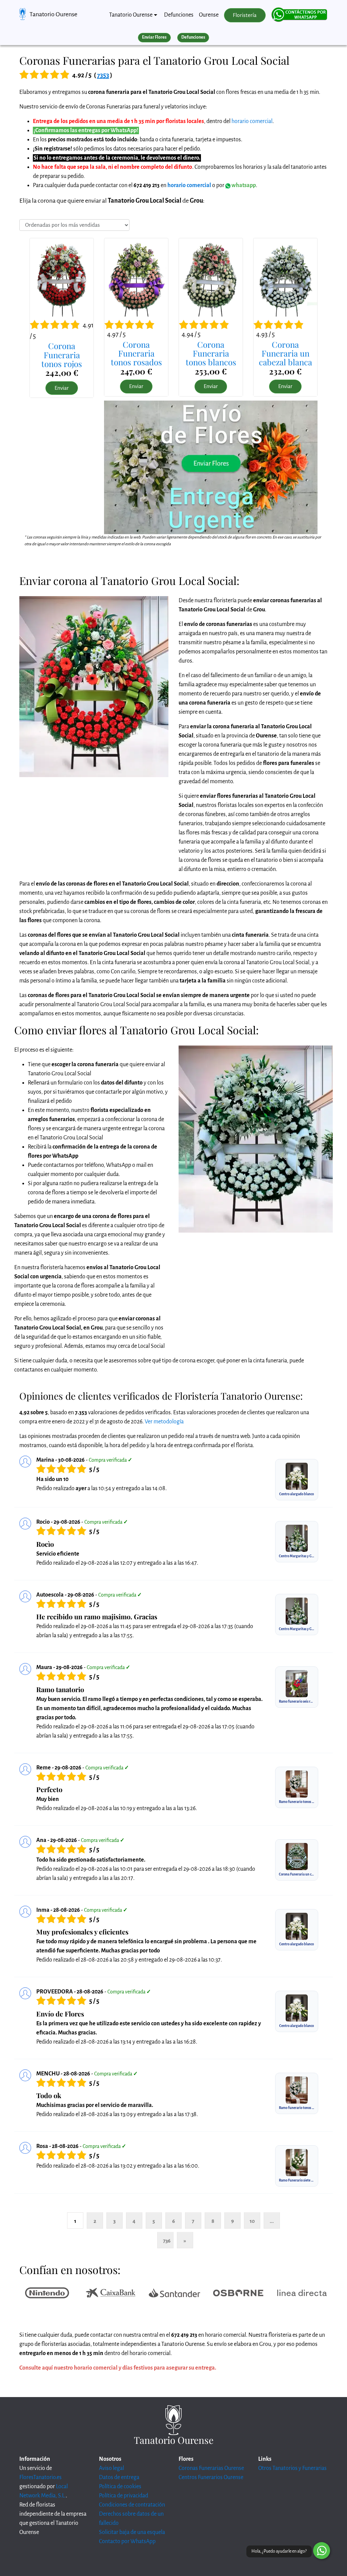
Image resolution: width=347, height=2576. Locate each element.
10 (252, 2221)
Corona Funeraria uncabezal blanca (285, 353)
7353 (103, 75)
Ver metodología (164, 1422)
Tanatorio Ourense (53, 14)
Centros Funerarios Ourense (211, 2477)
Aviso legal (111, 2468)
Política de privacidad (124, 2496)
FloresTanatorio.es (40, 2477)
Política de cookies (120, 2487)
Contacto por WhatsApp (127, 2541)
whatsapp (243, 185)
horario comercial (252, 121)
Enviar (62, 388)
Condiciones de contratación (132, 2505)
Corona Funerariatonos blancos (211, 353)
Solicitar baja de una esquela (132, 2532)
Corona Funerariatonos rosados (136, 353)
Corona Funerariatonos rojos (62, 355)
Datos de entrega (119, 2477)
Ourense (209, 15)
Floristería (245, 15)
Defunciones (179, 15)
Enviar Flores (154, 37)
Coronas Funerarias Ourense (211, 2468)
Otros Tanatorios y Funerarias (292, 2468)
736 (167, 2241)
